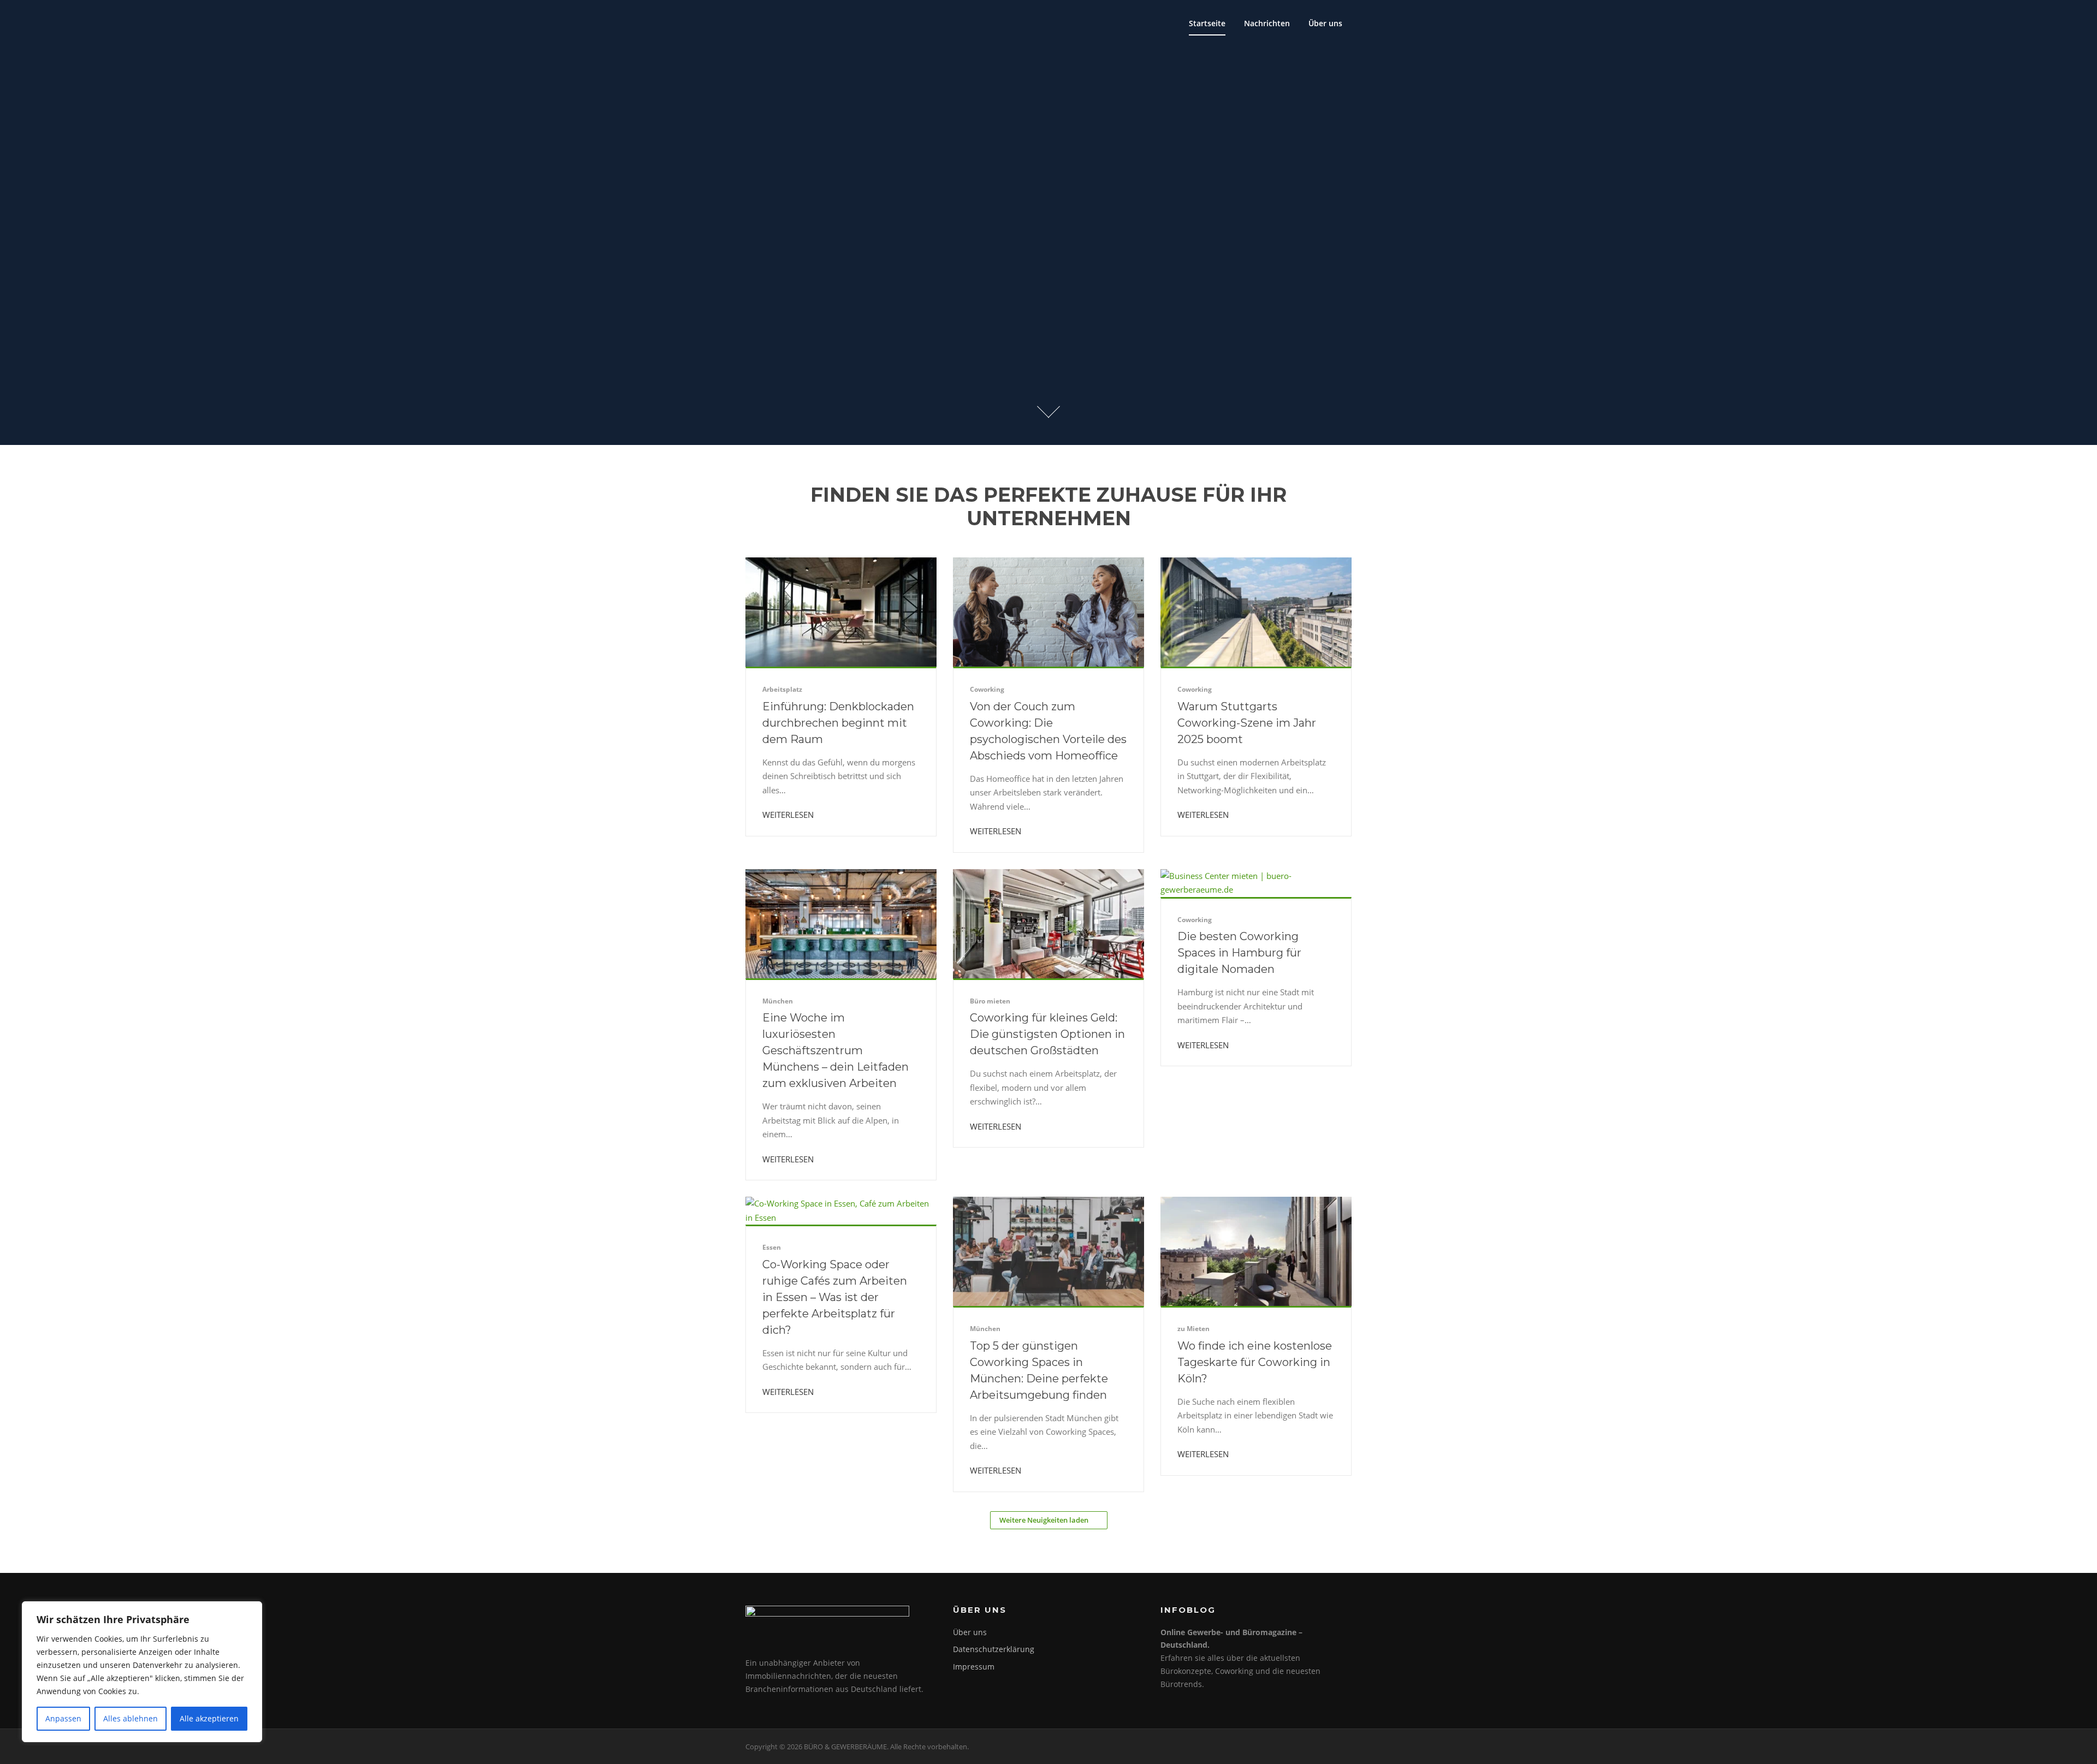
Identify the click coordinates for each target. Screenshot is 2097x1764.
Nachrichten (1267, 23)
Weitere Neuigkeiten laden (1044, 1520)
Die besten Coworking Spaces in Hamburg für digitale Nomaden (1239, 953)
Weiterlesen (789, 815)
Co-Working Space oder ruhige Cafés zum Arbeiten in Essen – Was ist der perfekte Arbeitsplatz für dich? (835, 1297)
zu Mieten (1193, 1329)
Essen (772, 1247)
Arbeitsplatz (782, 689)
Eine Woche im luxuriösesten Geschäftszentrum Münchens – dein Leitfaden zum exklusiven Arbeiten (836, 1050)
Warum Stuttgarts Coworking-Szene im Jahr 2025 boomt (1247, 723)
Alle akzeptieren (209, 1718)
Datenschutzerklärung (994, 1649)
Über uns (1325, 23)
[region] (142, 1672)
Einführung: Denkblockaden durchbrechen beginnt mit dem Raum (838, 723)
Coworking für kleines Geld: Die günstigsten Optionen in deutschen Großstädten (1047, 1034)
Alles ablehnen (131, 1718)
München (778, 1001)
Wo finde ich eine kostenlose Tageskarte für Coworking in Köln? (1255, 1362)
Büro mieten (990, 1001)
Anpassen (63, 1718)
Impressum (974, 1667)
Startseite (1207, 23)
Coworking (987, 689)
